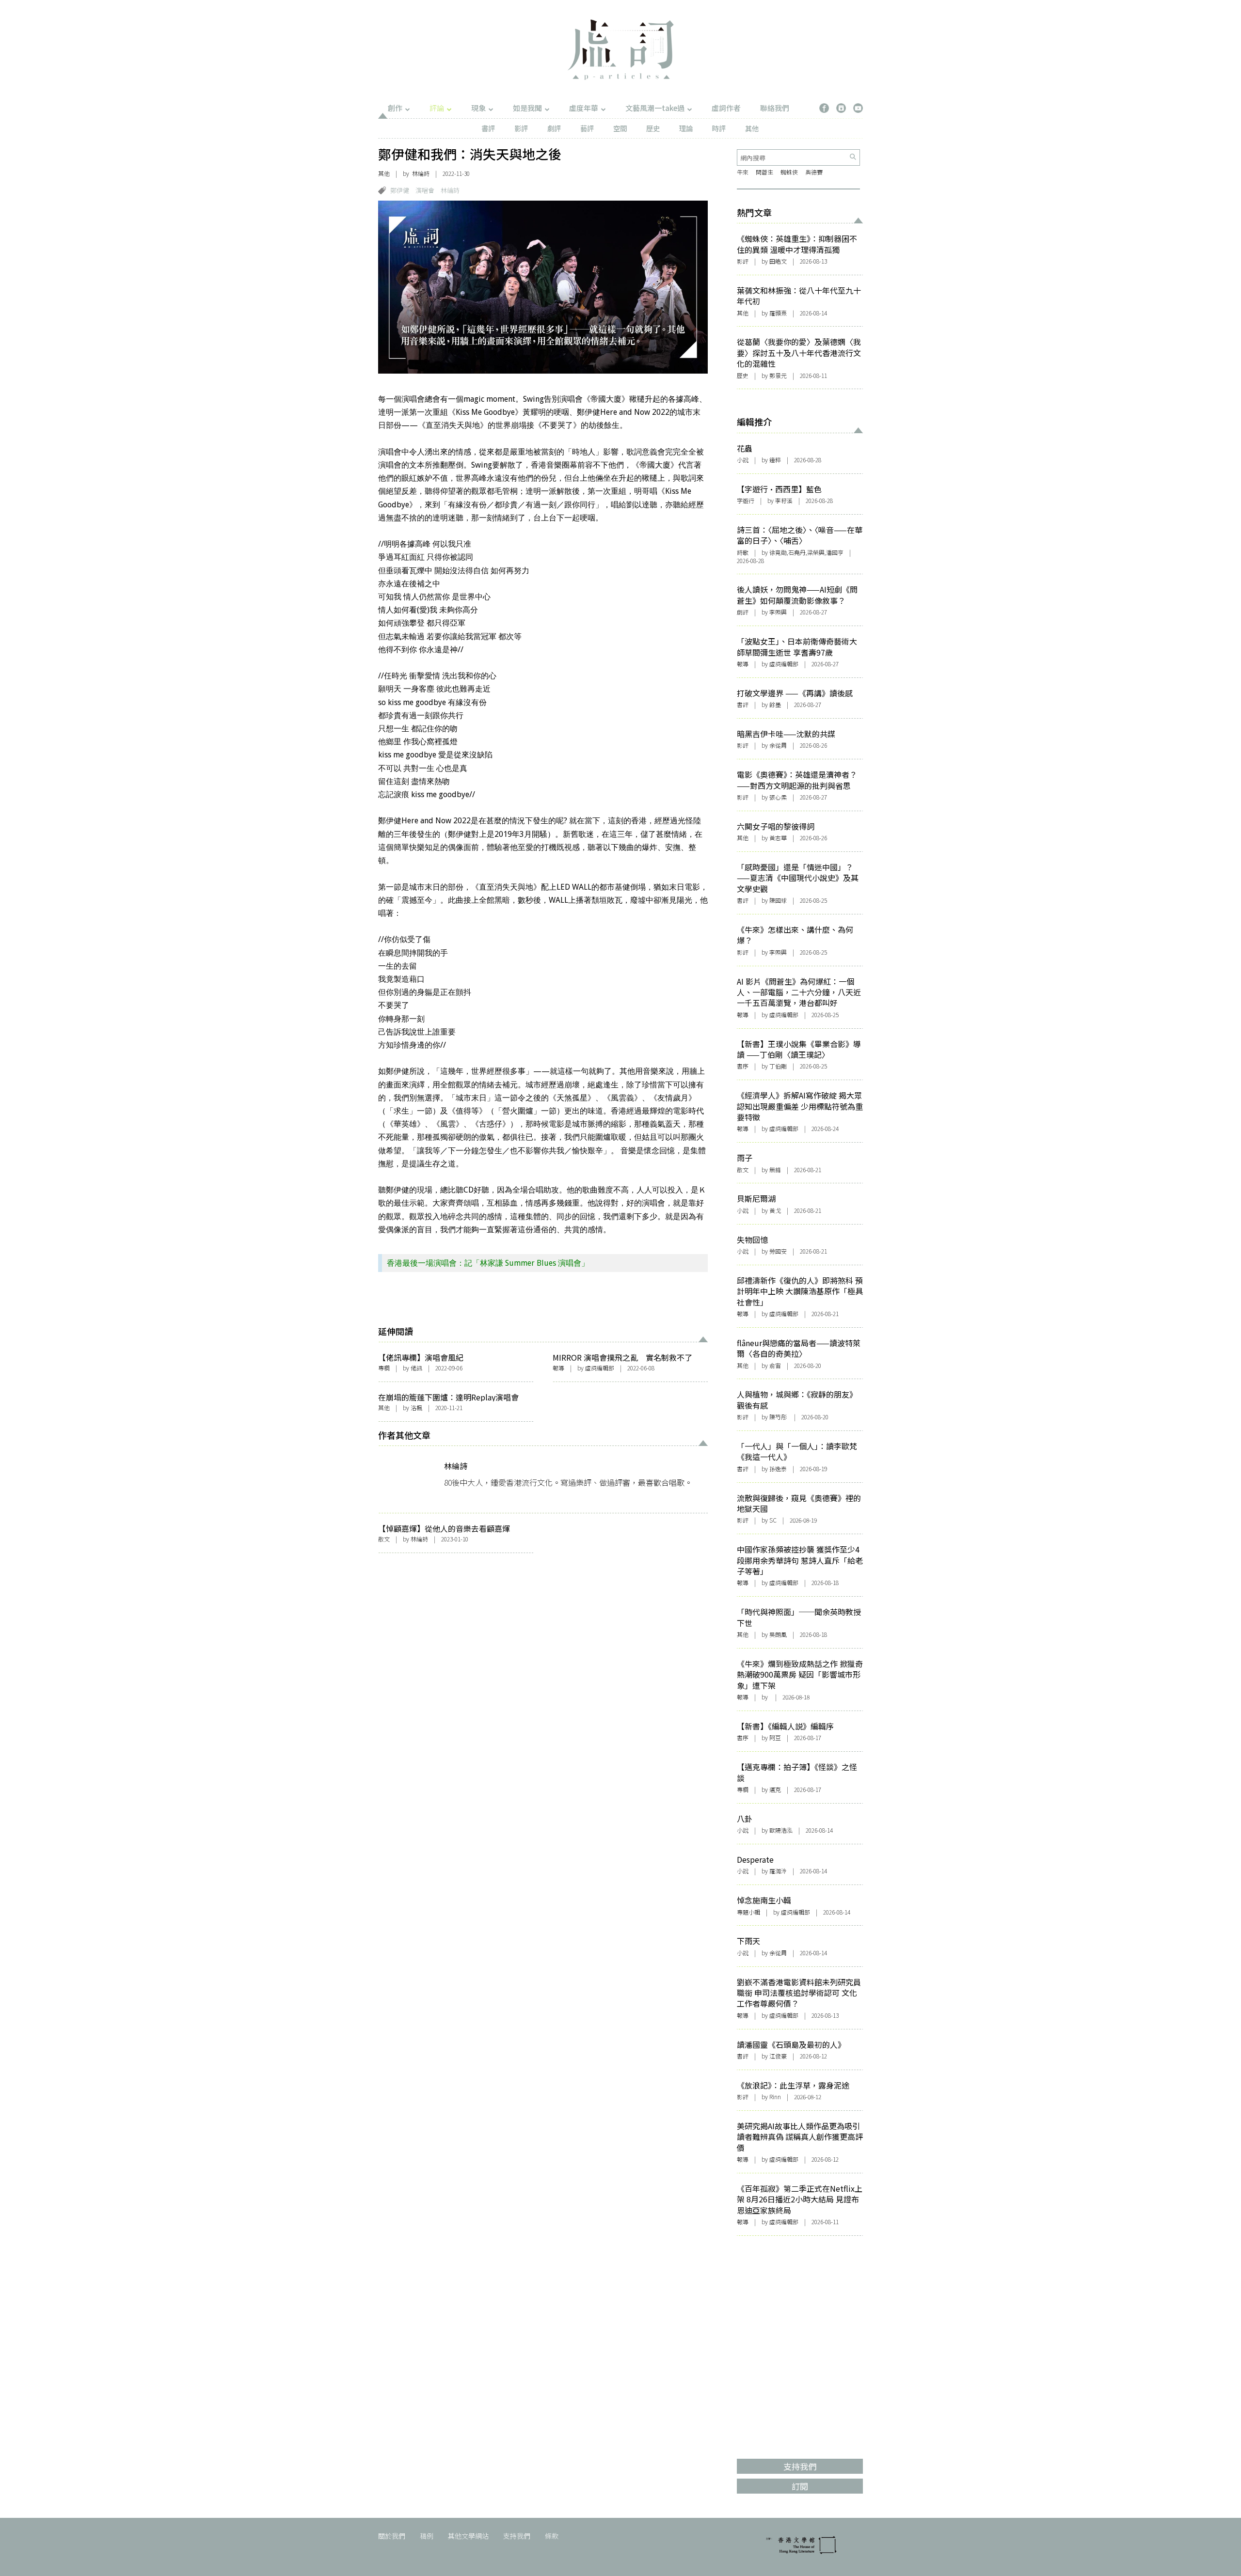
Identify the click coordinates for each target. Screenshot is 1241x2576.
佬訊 (416, 1368)
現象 (478, 108)
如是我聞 (527, 108)
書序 (743, 1066)
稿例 (427, 2536)
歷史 (653, 128)
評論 (437, 108)
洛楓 (416, 1407)
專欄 (384, 1368)
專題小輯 (748, 1912)
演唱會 (425, 190)
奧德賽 (814, 172)
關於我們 (392, 2536)
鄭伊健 (400, 190)
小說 (743, 460)
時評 (719, 128)
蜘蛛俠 (789, 172)
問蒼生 (764, 172)
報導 (558, 1368)
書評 (488, 128)
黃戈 (775, 1210)
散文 (384, 1539)
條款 (552, 2536)
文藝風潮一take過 (655, 108)
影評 (521, 128)
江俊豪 (778, 2056)
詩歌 (743, 552)
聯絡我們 (775, 108)
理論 (686, 128)
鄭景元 (778, 375)
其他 (752, 128)
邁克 (775, 1789)
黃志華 (778, 838)
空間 (620, 128)
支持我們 (517, 2536)
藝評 (587, 128)
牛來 (743, 172)
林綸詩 (421, 173)
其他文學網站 (468, 2536)
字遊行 (746, 500)
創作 (395, 108)
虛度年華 (584, 108)
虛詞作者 (726, 108)
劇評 (554, 128)
